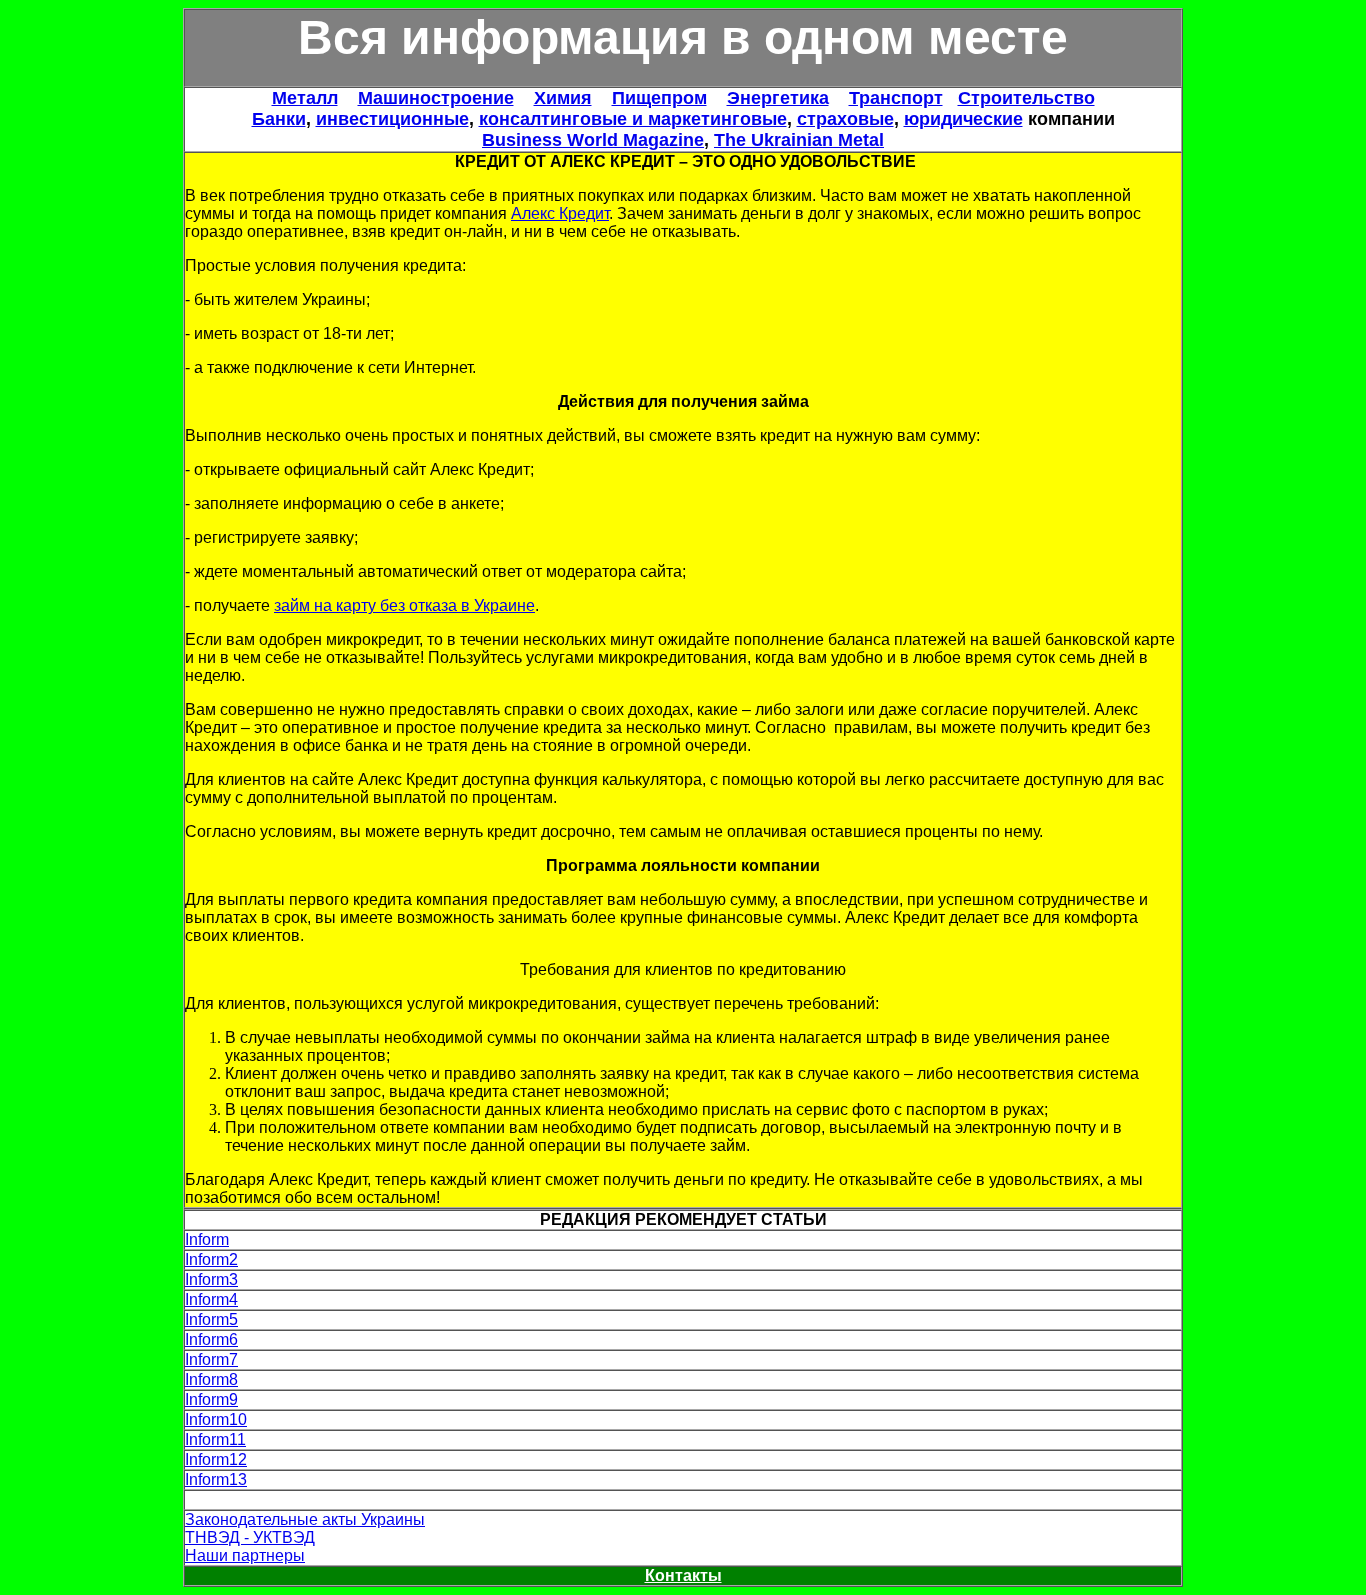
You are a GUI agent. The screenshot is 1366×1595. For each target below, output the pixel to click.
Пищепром (659, 98)
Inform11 (215, 1439)
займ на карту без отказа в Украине (404, 605)
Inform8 (211, 1379)
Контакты (683, 1575)
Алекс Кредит (560, 213)
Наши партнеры (245, 1555)
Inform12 (216, 1459)
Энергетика (778, 98)
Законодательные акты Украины (305, 1519)
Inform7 (211, 1359)
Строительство (1026, 98)
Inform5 (211, 1319)
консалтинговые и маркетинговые (633, 119)
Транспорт (896, 98)
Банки (279, 119)
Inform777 (220, 1499)
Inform (207, 1239)
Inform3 (211, 1279)
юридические (963, 119)
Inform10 (216, 1419)
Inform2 (211, 1259)
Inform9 (211, 1399)
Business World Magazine (593, 140)
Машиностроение (436, 98)
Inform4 (211, 1299)
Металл (305, 98)
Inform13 (216, 1479)
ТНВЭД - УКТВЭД (250, 1537)
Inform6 (211, 1339)
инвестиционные (392, 119)
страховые (845, 119)
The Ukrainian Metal (799, 140)
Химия (563, 98)
